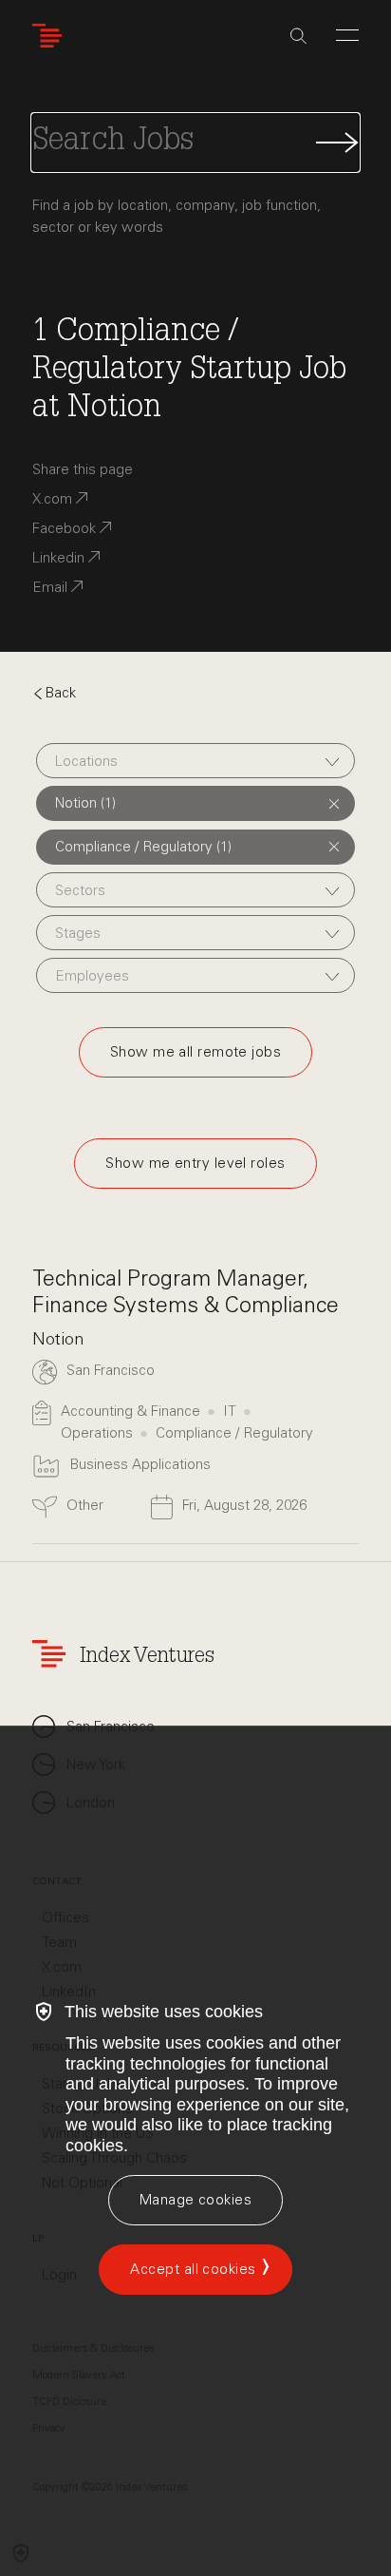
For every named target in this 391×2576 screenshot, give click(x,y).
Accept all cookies (193, 2269)
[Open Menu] (347, 35)
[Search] (298, 36)
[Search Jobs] (195, 143)
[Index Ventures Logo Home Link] (51, 36)
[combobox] (195, 761)
